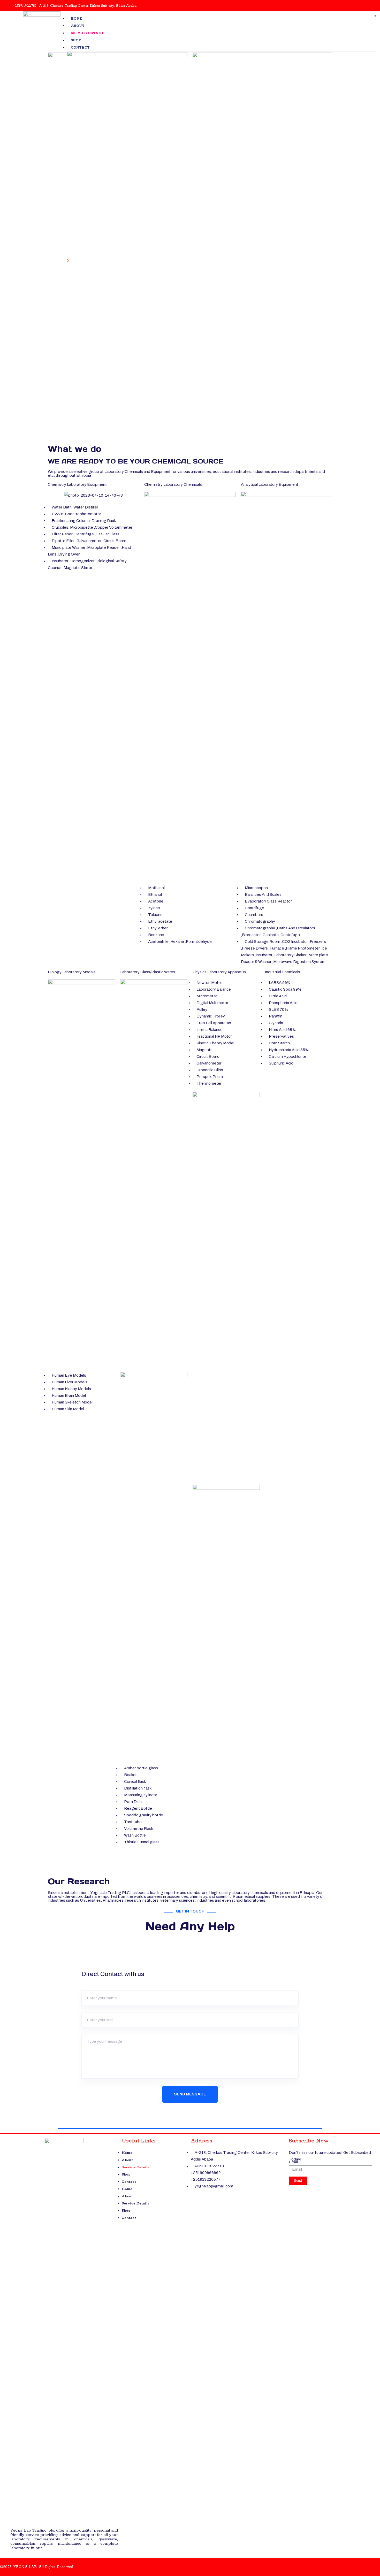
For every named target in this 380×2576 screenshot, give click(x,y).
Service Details (88, 33)
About (78, 26)
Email (294, 2162)
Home (76, 19)
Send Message (190, 2094)
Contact (80, 48)
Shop (76, 40)
